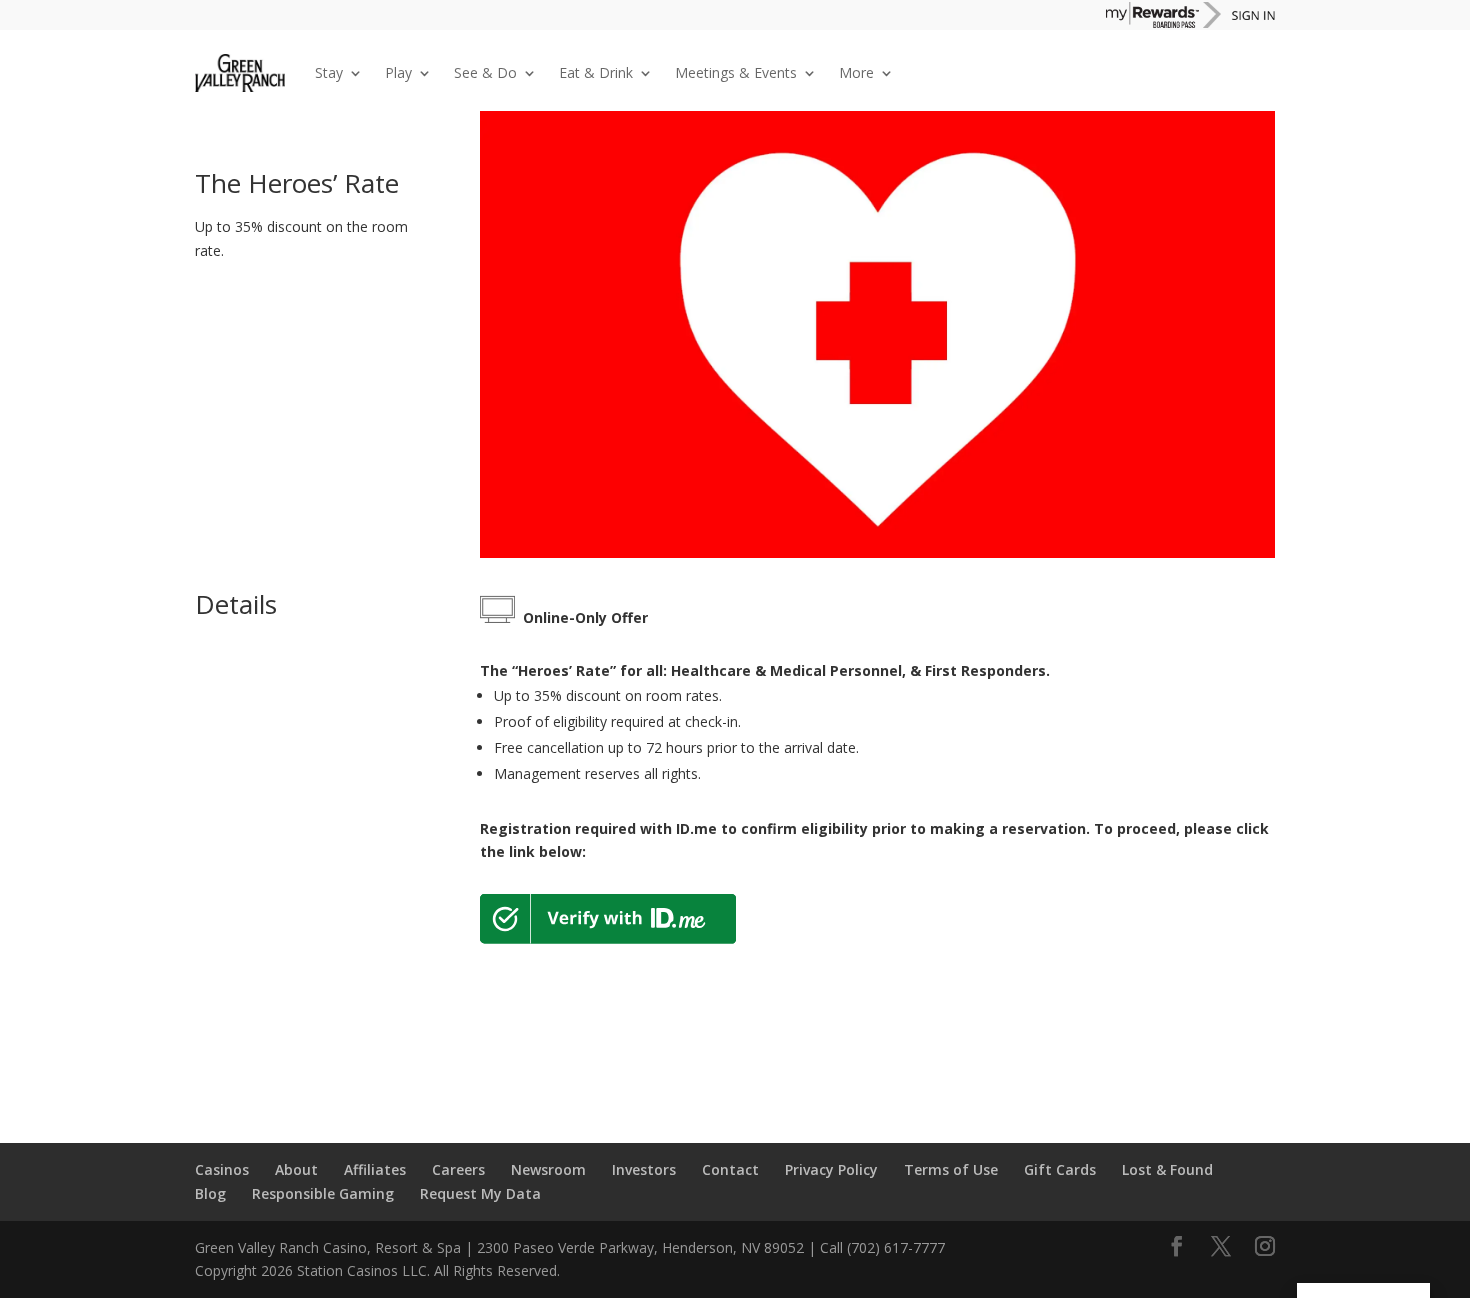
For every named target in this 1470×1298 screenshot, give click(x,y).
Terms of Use (951, 1169)
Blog (210, 1193)
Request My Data (480, 1193)
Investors (644, 1169)
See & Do (485, 72)
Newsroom (548, 1169)
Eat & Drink (596, 72)
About (296, 1169)
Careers (458, 1169)
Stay (329, 72)
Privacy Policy (831, 1169)
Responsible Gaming (323, 1193)
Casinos (222, 1169)
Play (398, 72)
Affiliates (375, 1169)
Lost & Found (1167, 1169)
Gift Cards (1060, 1169)
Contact (730, 1169)
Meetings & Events (736, 72)
